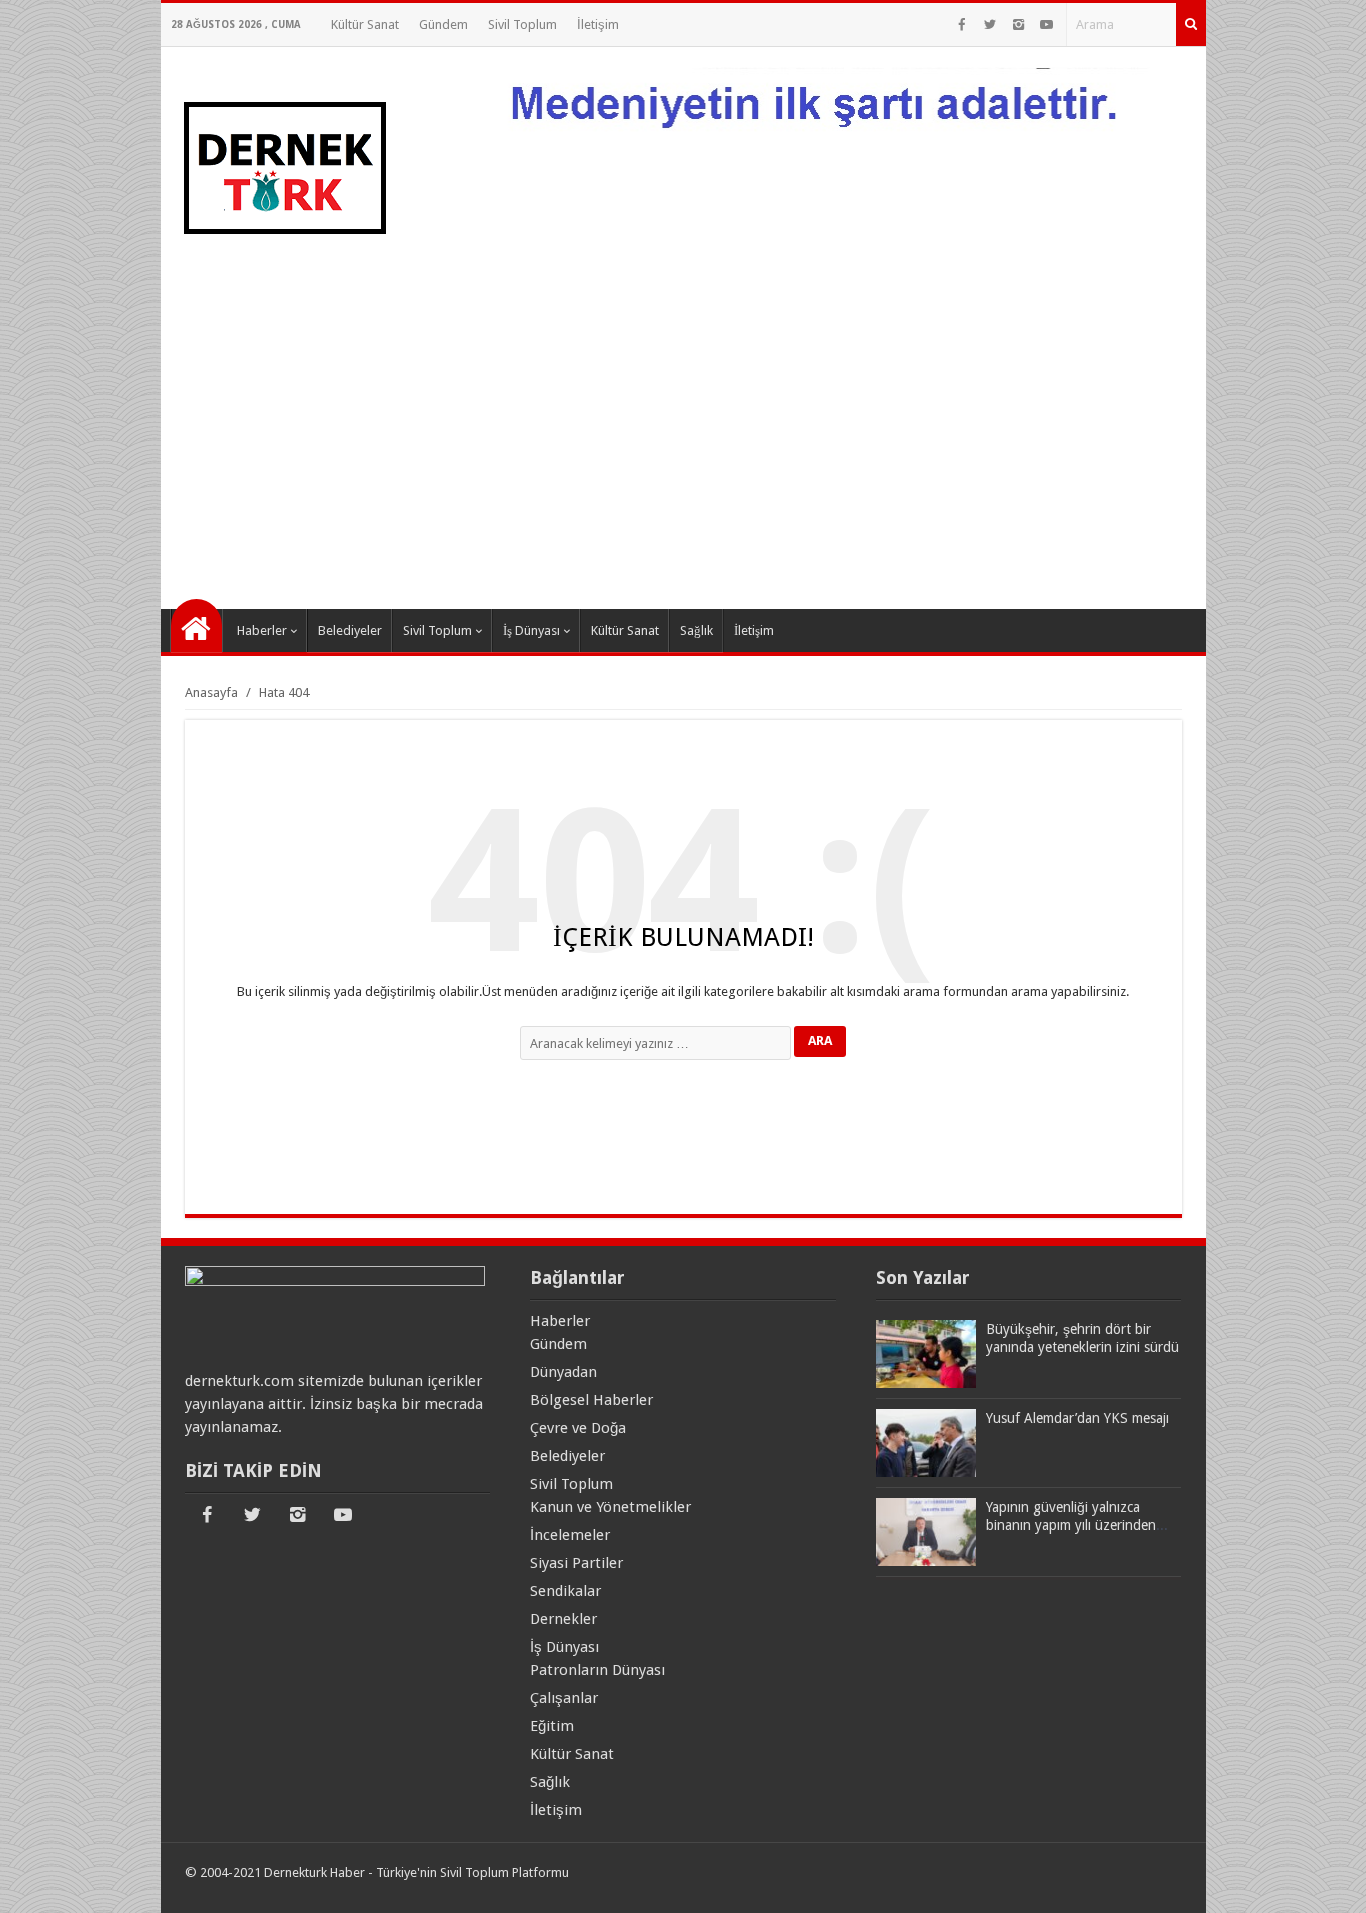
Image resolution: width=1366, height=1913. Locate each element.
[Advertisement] (683, 439)
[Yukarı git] (1326, 1878)
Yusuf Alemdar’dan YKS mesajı (1077, 1418)
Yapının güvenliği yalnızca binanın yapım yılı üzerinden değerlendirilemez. (1071, 1525)
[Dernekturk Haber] (283, 277)
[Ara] (1191, 24)
